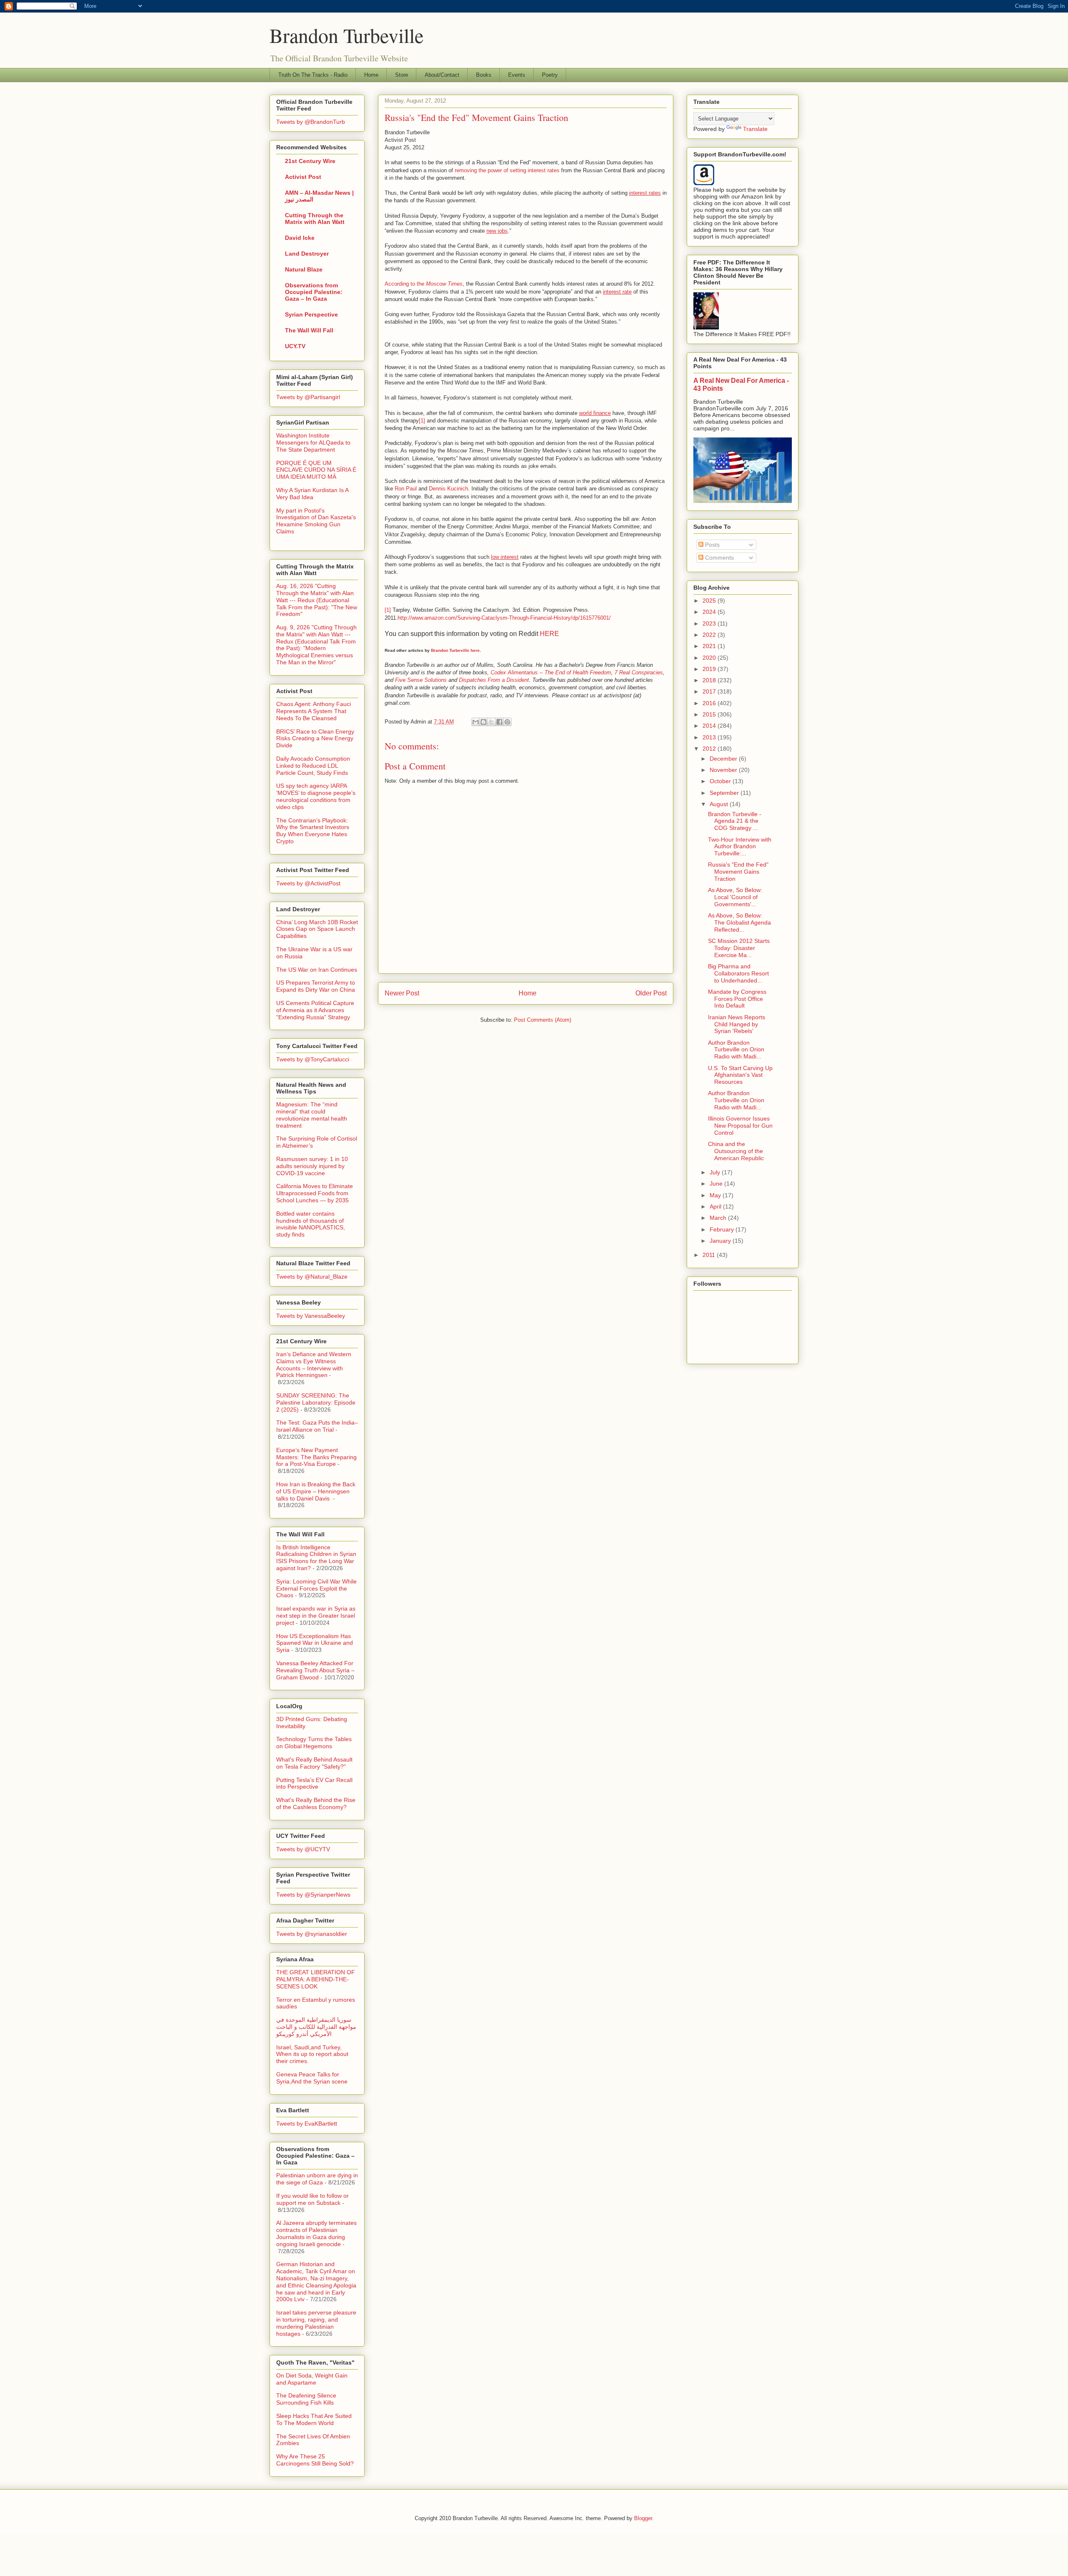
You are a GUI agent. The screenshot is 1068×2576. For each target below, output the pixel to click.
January (721, 1241)
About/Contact (442, 75)
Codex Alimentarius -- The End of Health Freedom (551, 672)
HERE (549, 634)
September (725, 793)
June (717, 1184)
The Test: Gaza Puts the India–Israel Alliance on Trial (317, 1426)
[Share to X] (491, 722)
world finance (595, 413)
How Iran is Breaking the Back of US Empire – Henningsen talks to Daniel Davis (316, 1491)
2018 (710, 680)
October (721, 781)
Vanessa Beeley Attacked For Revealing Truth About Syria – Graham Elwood (315, 1670)
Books (484, 75)
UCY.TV (295, 346)
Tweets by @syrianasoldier (312, 1934)
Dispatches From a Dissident (494, 680)
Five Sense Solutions (421, 680)
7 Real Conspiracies (639, 672)
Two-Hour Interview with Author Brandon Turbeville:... (740, 847)
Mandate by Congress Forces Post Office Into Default (737, 999)
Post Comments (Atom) (543, 1020)
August (720, 804)
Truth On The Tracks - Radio (313, 75)
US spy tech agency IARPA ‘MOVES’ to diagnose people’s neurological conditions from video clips (316, 796)
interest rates (645, 193)
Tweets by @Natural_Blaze (312, 1277)
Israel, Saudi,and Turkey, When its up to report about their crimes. (312, 2054)
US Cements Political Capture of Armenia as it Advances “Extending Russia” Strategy (315, 1010)
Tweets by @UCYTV (303, 1849)
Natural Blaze (304, 269)
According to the (424, 284)
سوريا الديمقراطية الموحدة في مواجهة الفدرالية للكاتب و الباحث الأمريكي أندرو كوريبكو (316, 2027)
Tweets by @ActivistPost (308, 883)
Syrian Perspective (311, 314)
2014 (710, 726)
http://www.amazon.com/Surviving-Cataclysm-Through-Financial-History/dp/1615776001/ (504, 618)
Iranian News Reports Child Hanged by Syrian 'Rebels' (737, 1024)
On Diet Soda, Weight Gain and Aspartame (312, 2379)
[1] (422, 421)
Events (517, 75)
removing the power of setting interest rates (507, 170)
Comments (719, 558)
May (716, 1195)
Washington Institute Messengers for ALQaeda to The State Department (313, 442)
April (716, 1206)
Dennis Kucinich (448, 489)
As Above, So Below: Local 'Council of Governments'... (735, 897)
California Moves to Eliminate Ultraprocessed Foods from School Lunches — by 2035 (315, 1193)
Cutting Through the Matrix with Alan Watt (315, 219)
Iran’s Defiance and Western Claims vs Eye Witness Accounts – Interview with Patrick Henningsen (314, 1365)
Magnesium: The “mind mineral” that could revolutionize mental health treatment (312, 1115)
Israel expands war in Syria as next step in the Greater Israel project (316, 1616)
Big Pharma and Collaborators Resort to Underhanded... (738, 973)
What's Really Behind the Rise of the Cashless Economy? (316, 1803)
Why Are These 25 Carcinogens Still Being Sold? (315, 2460)
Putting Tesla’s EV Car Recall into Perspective (314, 1783)
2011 (710, 1255)
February (723, 1229)
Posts (712, 545)
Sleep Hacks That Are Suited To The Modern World (314, 2419)
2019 (710, 669)
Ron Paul (406, 489)
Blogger (643, 2518)
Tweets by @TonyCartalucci (313, 1059)
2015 (710, 714)
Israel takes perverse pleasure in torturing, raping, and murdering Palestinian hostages (316, 2323)
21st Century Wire (310, 161)
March (719, 1218)
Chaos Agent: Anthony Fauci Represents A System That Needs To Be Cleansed (314, 711)
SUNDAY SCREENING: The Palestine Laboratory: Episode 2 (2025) (316, 1402)
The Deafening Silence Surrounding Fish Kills (306, 2399)
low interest (505, 557)
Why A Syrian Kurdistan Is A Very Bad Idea (312, 494)
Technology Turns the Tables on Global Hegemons (314, 1743)
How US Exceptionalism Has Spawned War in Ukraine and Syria (315, 1643)
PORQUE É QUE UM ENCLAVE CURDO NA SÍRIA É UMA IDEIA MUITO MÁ (316, 470)
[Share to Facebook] (499, 722)
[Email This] (476, 722)
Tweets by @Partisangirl (308, 397)
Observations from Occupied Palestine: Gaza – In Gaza (314, 292)
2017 (710, 691)
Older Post (651, 993)
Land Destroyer (307, 254)
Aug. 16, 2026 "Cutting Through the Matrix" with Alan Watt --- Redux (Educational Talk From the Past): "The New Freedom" (317, 600)
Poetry (550, 75)
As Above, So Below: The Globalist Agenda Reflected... (739, 922)
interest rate (617, 292)
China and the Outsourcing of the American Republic (736, 1151)
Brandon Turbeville (346, 35)
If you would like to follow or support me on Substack (312, 2199)
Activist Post (303, 177)
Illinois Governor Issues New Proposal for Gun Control (740, 1126)
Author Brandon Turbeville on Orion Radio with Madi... (736, 1050)
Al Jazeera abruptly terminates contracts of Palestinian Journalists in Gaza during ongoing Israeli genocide (316, 2233)
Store (402, 75)
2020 (710, 658)
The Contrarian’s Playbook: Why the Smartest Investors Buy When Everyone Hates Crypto (313, 831)
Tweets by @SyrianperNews (313, 1895)
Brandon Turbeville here (455, 650)
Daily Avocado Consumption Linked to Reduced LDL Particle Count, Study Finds (313, 766)
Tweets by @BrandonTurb (311, 122)
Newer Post (402, 993)
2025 (710, 601)
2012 (710, 749)
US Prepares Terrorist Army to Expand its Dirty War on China (316, 986)
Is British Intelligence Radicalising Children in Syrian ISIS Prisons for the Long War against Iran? (316, 1558)
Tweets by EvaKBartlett (307, 2124)
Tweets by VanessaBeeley (311, 1316)
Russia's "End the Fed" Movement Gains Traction (738, 872)
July (716, 1172)
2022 (710, 635)
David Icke (300, 238)
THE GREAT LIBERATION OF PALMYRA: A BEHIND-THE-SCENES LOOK (316, 1979)
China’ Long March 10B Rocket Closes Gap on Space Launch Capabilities (317, 929)
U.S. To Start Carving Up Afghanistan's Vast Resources (740, 1075)
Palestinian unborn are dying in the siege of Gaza (317, 2179)
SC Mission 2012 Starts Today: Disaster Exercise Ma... (739, 948)
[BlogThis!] (484, 722)
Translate (755, 129)
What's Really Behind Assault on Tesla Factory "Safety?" (314, 1763)
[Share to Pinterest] (507, 722)
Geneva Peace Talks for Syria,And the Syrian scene (312, 2078)
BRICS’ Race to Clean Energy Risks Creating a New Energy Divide (315, 739)
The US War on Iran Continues (317, 970)
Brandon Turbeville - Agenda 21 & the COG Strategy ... (735, 821)
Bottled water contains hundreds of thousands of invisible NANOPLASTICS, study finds (311, 1224)
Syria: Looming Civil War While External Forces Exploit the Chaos (316, 1588)
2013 (710, 737)
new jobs (497, 231)
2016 (710, 703)
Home (371, 75)
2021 (710, 646)
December (724, 759)
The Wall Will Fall (309, 330)
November (724, 770)
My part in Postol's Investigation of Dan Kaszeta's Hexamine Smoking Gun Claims (316, 521)
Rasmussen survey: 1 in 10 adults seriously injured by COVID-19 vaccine (312, 1166)
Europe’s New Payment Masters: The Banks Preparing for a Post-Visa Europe (316, 1457)
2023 (710, 623)
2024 (710, 612)
